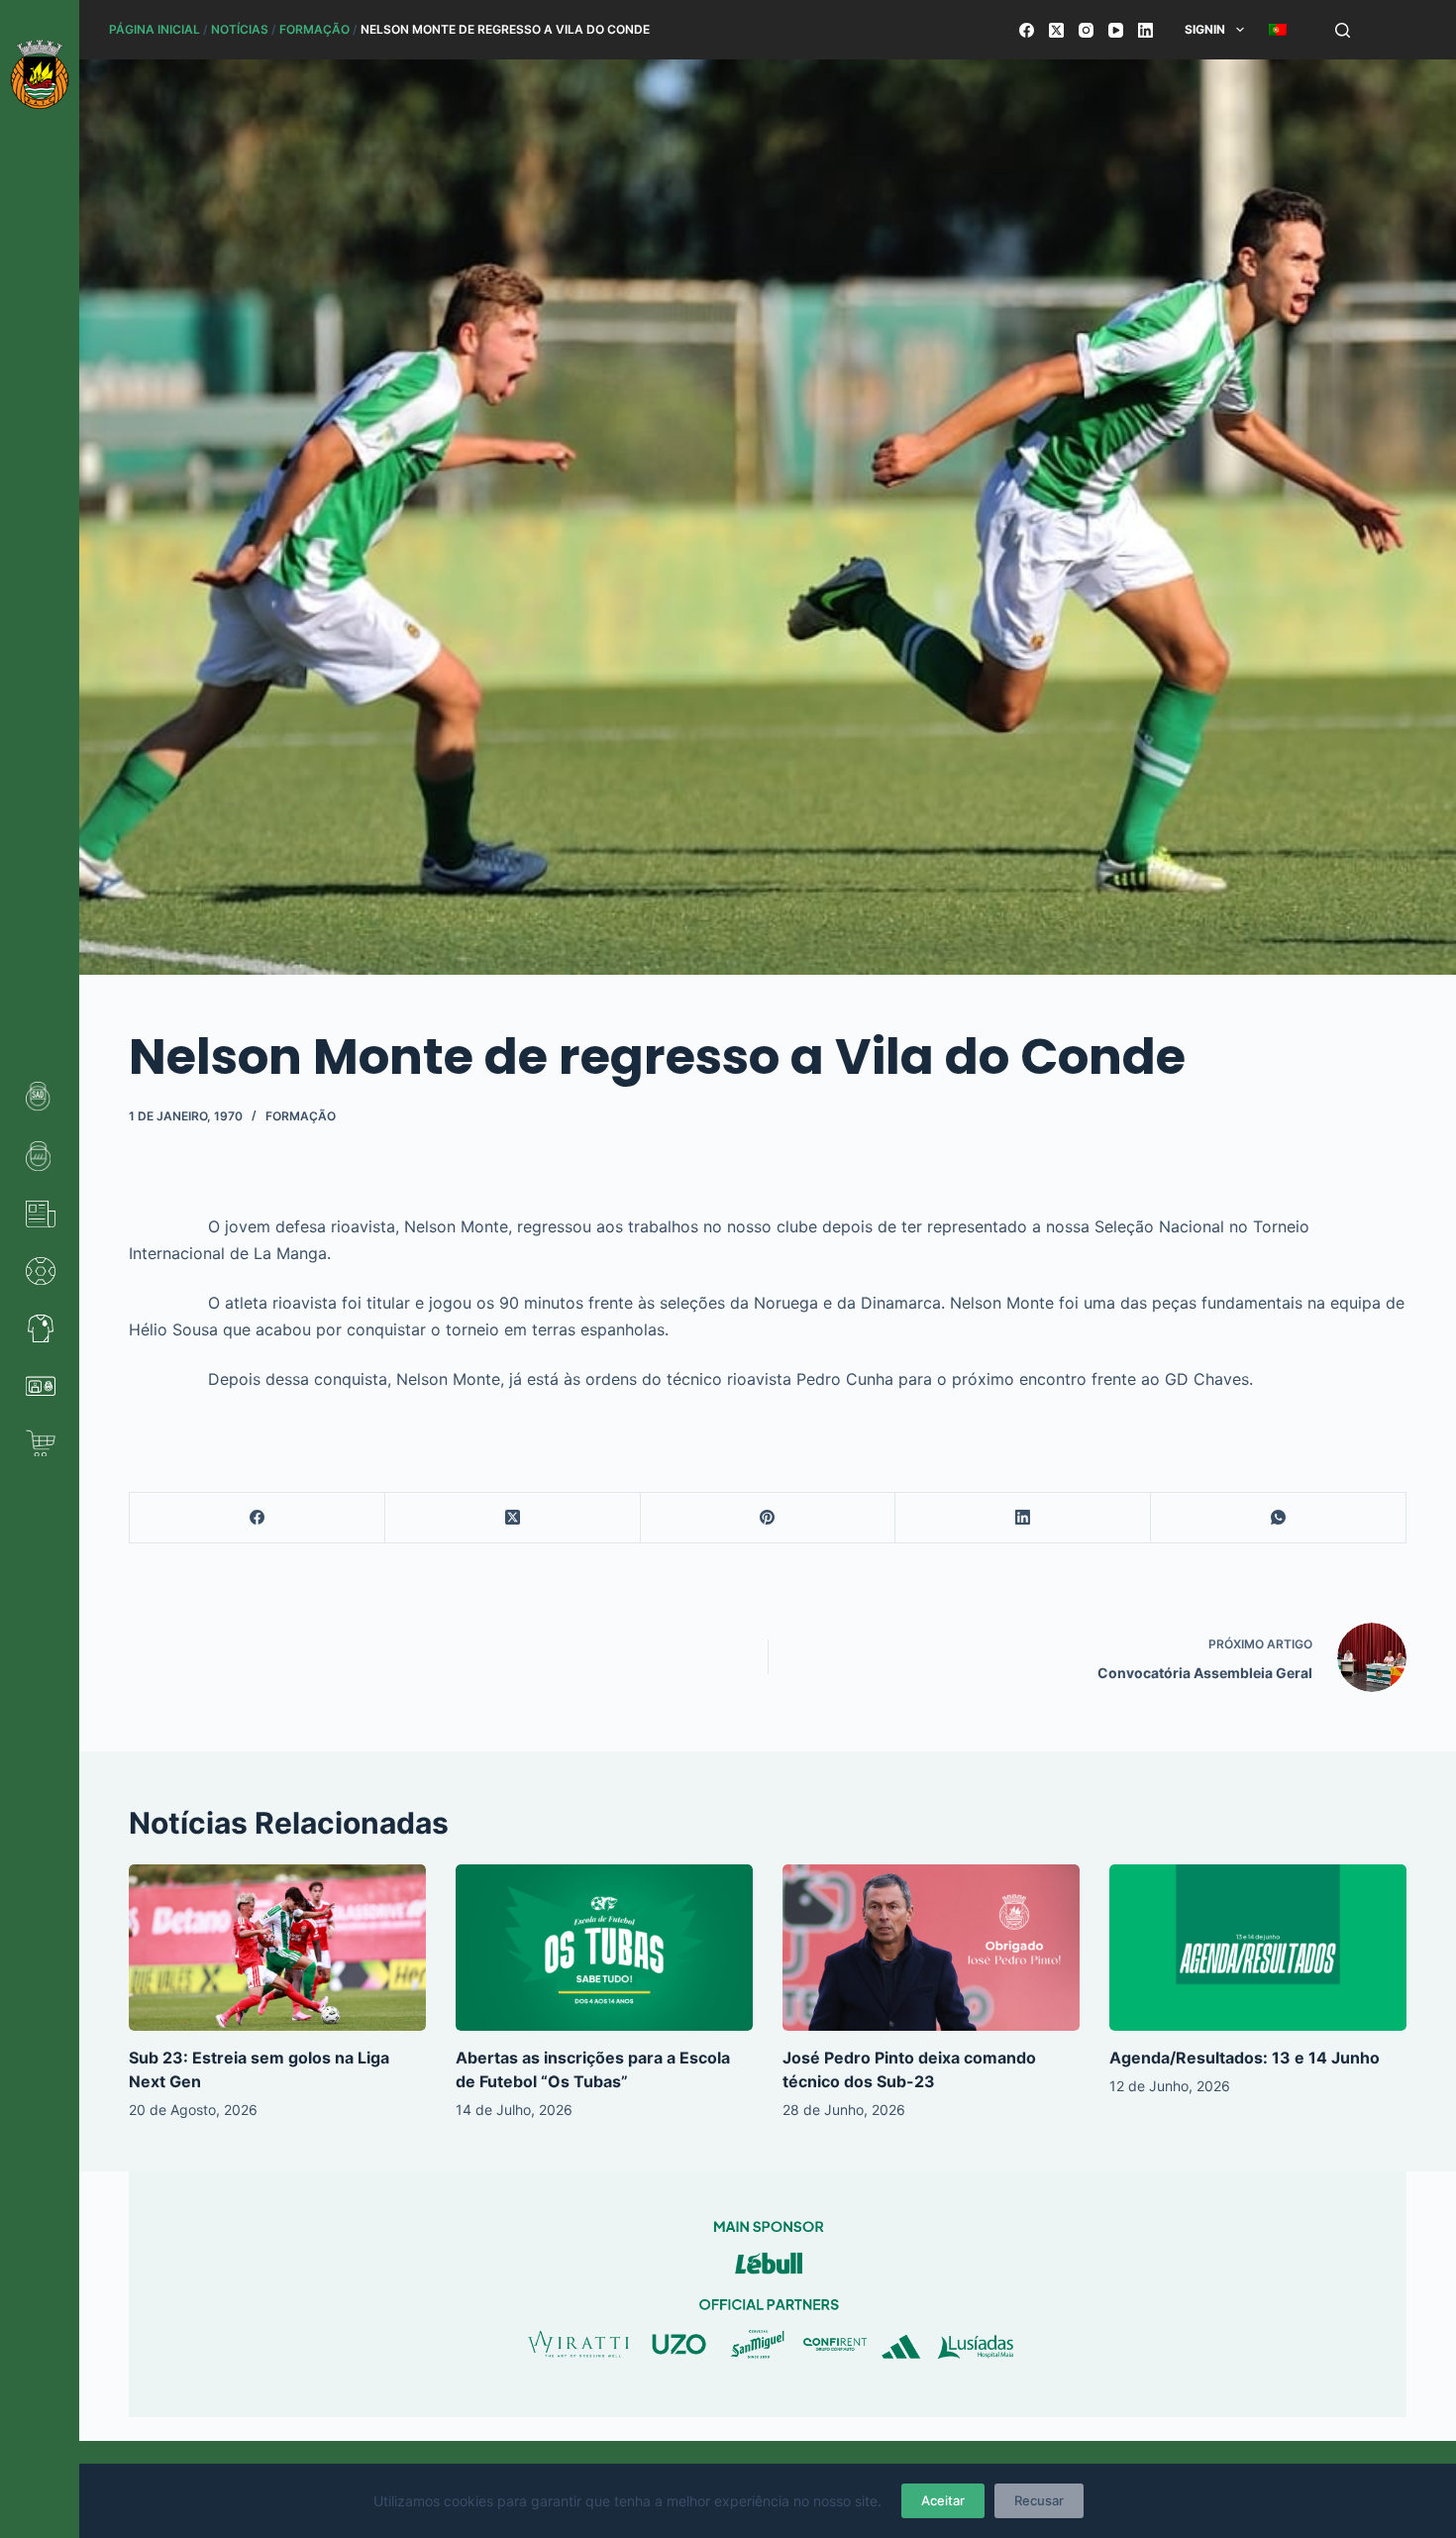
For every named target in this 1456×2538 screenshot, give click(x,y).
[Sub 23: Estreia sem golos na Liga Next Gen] (277, 1948)
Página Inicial (155, 29)
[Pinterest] (769, 1518)
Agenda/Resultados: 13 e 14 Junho (1245, 2058)
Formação (314, 29)
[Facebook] (1027, 30)
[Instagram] (1086, 30)
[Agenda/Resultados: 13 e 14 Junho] (1258, 1948)
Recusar (1039, 2500)
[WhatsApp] (1279, 1518)
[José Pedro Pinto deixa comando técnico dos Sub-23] (931, 1948)
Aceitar (943, 2500)
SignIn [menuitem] (1205, 29)
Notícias (240, 29)
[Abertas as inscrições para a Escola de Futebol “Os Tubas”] (604, 1948)
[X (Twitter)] (1056, 30)
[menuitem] (1277, 30)
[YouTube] (1116, 30)
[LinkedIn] (1145, 30)
